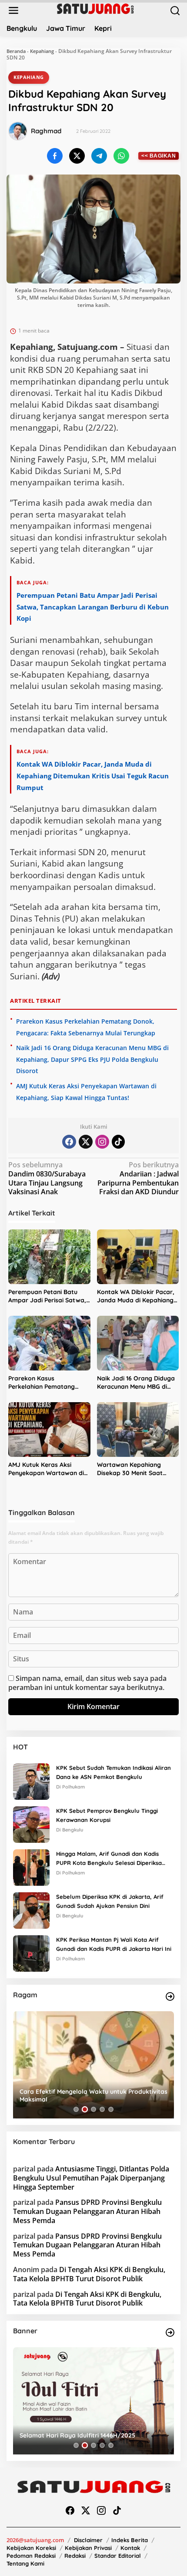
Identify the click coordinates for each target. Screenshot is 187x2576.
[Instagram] (102, 1142)
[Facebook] (69, 1142)
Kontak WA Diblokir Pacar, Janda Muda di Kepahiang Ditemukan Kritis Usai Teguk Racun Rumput (93, 776)
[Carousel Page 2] (85, 2109)
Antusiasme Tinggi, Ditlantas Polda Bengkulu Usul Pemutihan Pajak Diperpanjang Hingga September (91, 2178)
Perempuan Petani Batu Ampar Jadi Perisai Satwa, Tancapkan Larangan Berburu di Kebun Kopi (93, 607)
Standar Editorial (118, 2556)
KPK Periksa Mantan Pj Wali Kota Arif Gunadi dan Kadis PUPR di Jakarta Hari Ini (114, 1944)
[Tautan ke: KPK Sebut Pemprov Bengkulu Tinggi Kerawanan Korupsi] (31, 1824)
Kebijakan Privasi (88, 2548)
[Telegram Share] (99, 156)
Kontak (130, 2548)
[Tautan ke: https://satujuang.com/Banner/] (170, 2332)
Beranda (16, 51)
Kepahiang (42, 51)
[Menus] (13, 11)
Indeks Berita (130, 2540)
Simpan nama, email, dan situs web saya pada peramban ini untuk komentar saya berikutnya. (87, 1683)
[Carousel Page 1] (76, 2109)
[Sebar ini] (55, 156)
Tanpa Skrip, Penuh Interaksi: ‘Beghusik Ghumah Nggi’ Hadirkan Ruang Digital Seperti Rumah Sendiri (90, 2095)
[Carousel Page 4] (102, 2109)
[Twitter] (86, 1142)
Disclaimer (88, 2540)
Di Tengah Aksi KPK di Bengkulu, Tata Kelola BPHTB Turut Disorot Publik (89, 2274)
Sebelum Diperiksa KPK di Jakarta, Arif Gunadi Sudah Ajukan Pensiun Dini (110, 1901)
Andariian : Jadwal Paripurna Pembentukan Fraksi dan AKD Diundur (138, 1178)
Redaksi (75, 2556)
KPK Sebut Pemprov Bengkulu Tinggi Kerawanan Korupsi (107, 1815)
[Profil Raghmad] (18, 131)
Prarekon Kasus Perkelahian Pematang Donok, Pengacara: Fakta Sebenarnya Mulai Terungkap (46, 1383)
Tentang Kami (25, 2563)
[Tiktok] (118, 1142)
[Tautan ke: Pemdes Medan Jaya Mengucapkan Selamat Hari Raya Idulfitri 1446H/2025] (93, 2401)
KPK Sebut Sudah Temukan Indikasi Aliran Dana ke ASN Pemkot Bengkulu (114, 1772)
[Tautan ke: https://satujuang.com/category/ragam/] (170, 1996)
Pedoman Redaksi (31, 2556)
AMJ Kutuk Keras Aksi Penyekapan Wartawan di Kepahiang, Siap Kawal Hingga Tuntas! (46, 1469)
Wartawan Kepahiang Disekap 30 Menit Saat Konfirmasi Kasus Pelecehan (130, 1469)
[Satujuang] (95, 8)
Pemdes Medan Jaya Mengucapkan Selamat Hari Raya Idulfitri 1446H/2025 (92, 2431)
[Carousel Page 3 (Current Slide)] (93, 2109)
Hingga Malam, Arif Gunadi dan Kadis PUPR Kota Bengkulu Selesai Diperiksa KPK (109, 1859)
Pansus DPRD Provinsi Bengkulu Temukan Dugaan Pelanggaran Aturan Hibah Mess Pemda (87, 2211)
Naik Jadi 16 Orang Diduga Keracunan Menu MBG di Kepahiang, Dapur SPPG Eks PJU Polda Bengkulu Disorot (92, 1059)
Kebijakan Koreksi (31, 2548)
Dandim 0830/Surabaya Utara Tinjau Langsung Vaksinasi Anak (47, 1178)
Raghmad (46, 131)
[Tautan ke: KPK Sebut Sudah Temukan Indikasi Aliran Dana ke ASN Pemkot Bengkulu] (31, 1781)
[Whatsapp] (121, 156)
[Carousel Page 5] (111, 2109)
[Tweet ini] (77, 156)
